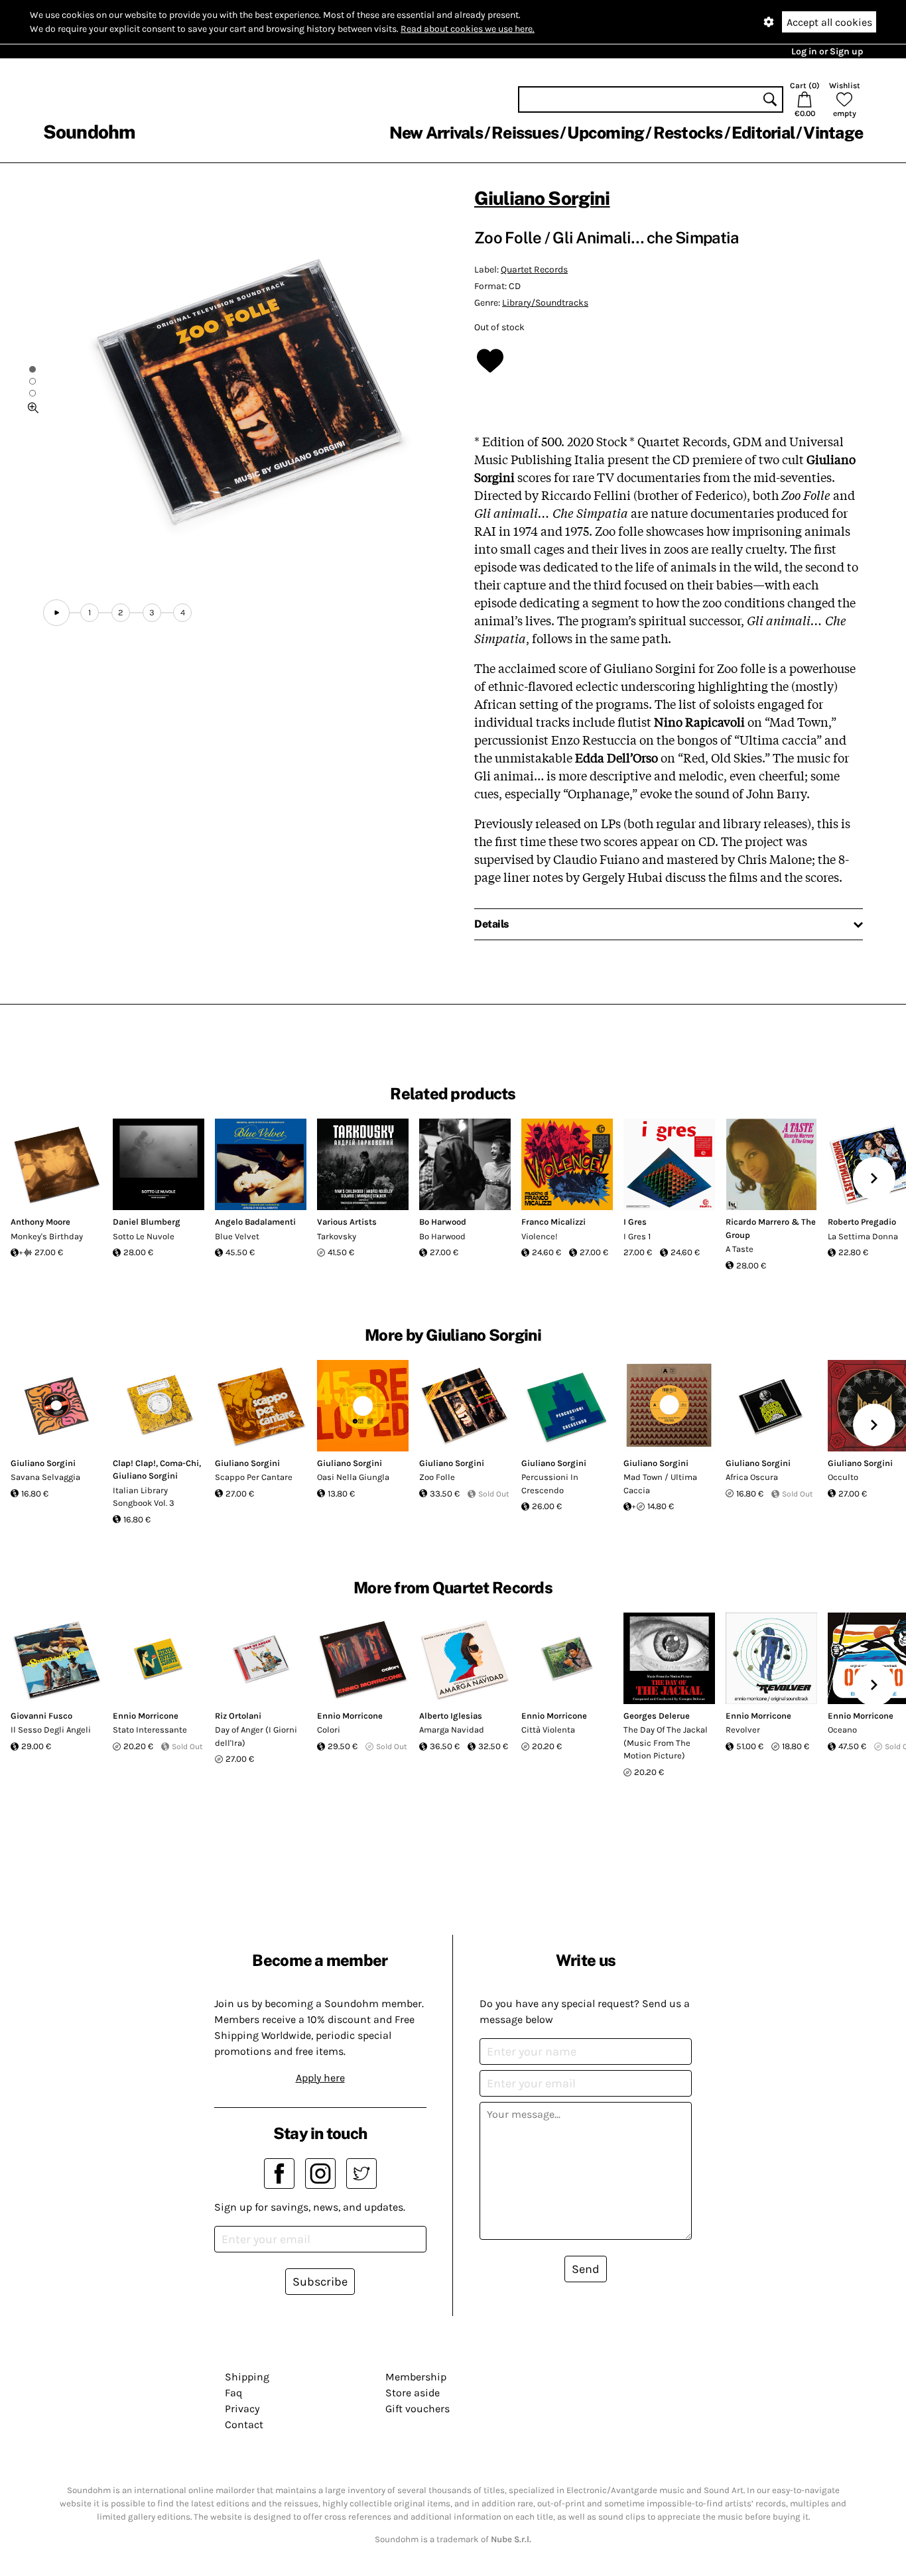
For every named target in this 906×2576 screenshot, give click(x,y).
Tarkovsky (337, 1236)
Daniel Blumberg (147, 1222)
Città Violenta (548, 1730)
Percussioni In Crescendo (550, 1484)
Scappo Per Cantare (254, 1477)
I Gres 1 (637, 1236)
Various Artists (347, 1222)
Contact (244, 2424)
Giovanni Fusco (41, 1716)
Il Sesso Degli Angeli (51, 1730)
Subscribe (320, 2282)
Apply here (320, 2078)
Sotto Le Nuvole (144, 1236)
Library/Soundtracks (545, 303)
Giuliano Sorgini (542, 198)
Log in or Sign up (827, 51)
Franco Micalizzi (553, 1222)
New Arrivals (436, 133)
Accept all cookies (829, 22)
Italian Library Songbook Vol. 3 (144, 1497)
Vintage (833, 133)
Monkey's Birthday (47, 1236)
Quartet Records (534, 270)
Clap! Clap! (134, 1463)
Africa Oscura (752, 1477)
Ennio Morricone (146, 1716)
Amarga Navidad (452, 1730)
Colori (329, 1730)
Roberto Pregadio (862, 1222)
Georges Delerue (657, 1716)
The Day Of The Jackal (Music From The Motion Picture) (666, 1743)
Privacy (242, 2409)
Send (586, 2269)
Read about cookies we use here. (468, 29)
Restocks (688, 133)
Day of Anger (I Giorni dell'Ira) (256, 1736)
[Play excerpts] (56, 613)
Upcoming (606, 133)
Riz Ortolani (238, 1716)
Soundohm (89, 132)
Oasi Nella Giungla (353, 1477)
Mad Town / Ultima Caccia (660, 1484)
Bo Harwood (443, 1222)
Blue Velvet (237, 1236)
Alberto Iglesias (451, 1716)
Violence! (540, 1236)
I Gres (635, 1222)
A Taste (740, 1249)
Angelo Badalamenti (255, 1222)
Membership (416, 2377)
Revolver (743, 1730)
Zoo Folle (437, 1477)
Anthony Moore (40, 1222)
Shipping (247, 2377)
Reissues (525, 133)
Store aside (413, 2393)
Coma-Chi (179, 1463)
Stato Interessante (150, 1730)
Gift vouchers (418, 2409)
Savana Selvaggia (45, 1477)
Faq (233, 2393)
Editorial (763, 133)
